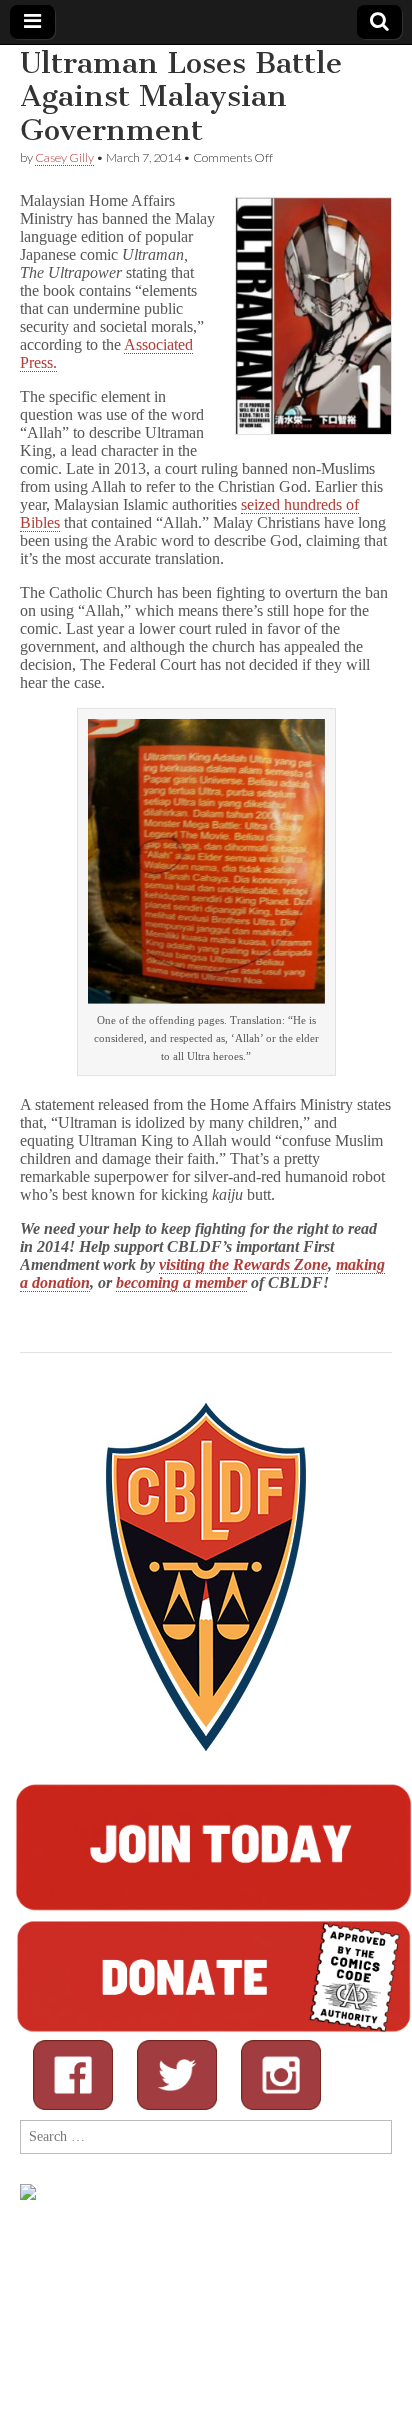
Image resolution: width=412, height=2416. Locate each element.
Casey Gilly (64, 157)
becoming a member (181, 1282)
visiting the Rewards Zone (243, 1264)
